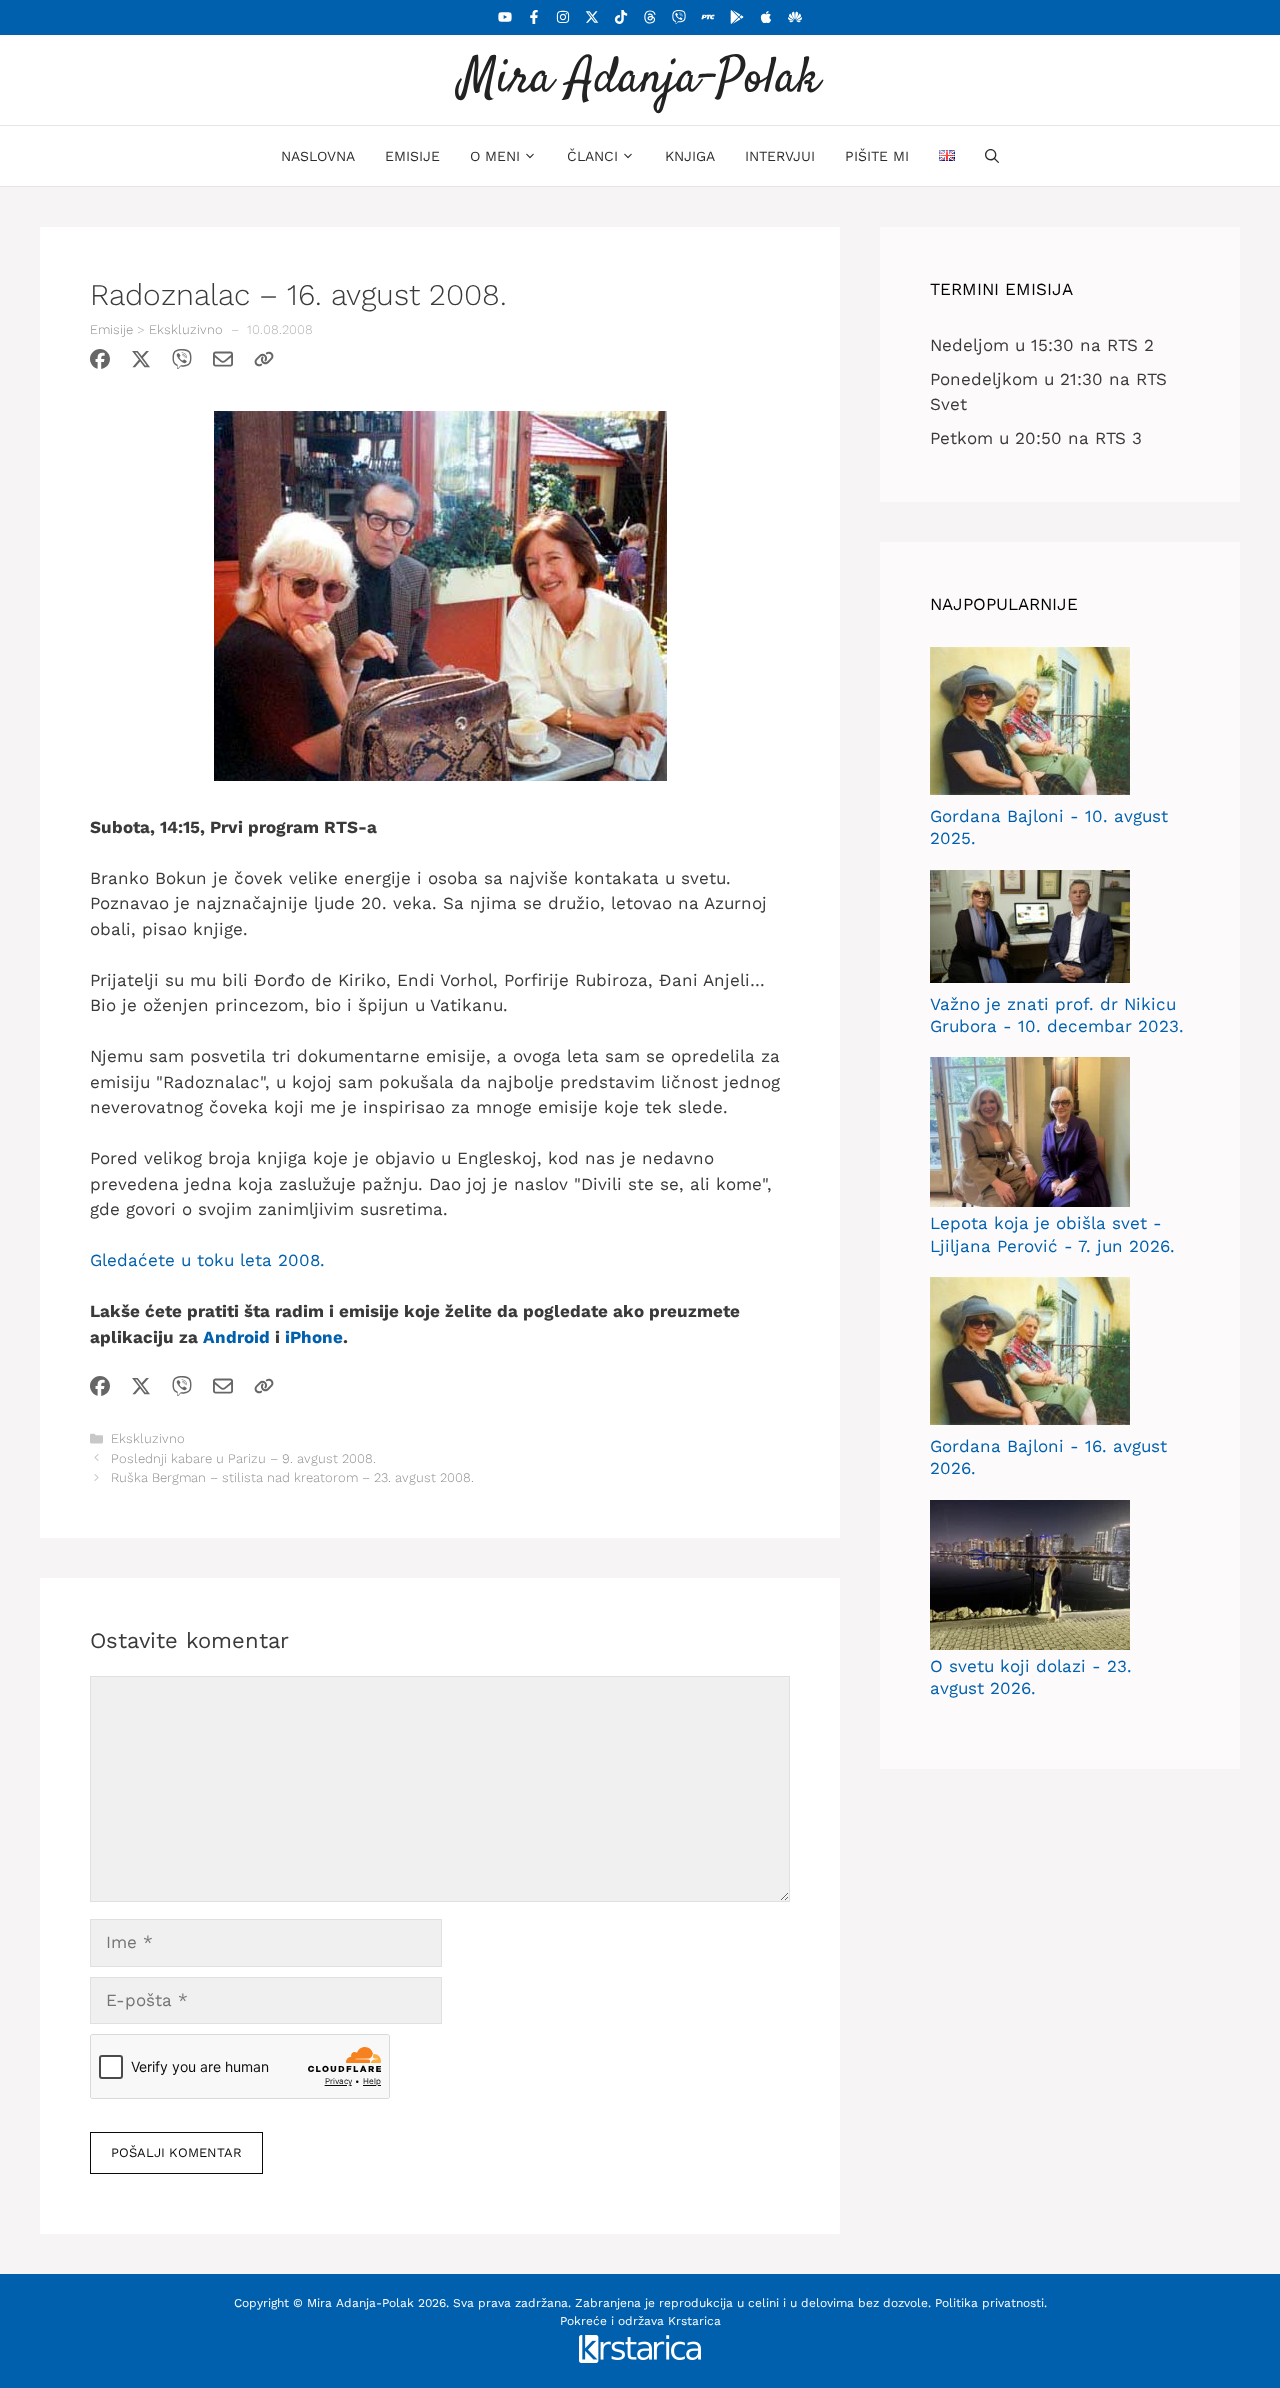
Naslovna (318, 156)
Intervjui (780, 156)
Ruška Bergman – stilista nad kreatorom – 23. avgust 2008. (292, 1477)
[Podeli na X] (141, 363)
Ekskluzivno (186, 329)
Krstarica (694, 2321)
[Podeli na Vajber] (182, 363)
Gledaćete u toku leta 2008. (207, 1260)
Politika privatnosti (989, 2303)
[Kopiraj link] (264, 363)
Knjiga (690, 156)
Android (236, 1337)
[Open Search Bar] (992, 156)
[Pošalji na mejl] (223, 363)
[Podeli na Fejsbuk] (100, 363)
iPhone (314, 1337)
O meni (495, 156)
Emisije (412, 156)
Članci (592, 156)
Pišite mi (877, 156)
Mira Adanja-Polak (640, 79)
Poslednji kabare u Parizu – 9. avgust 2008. (243, 1458)
